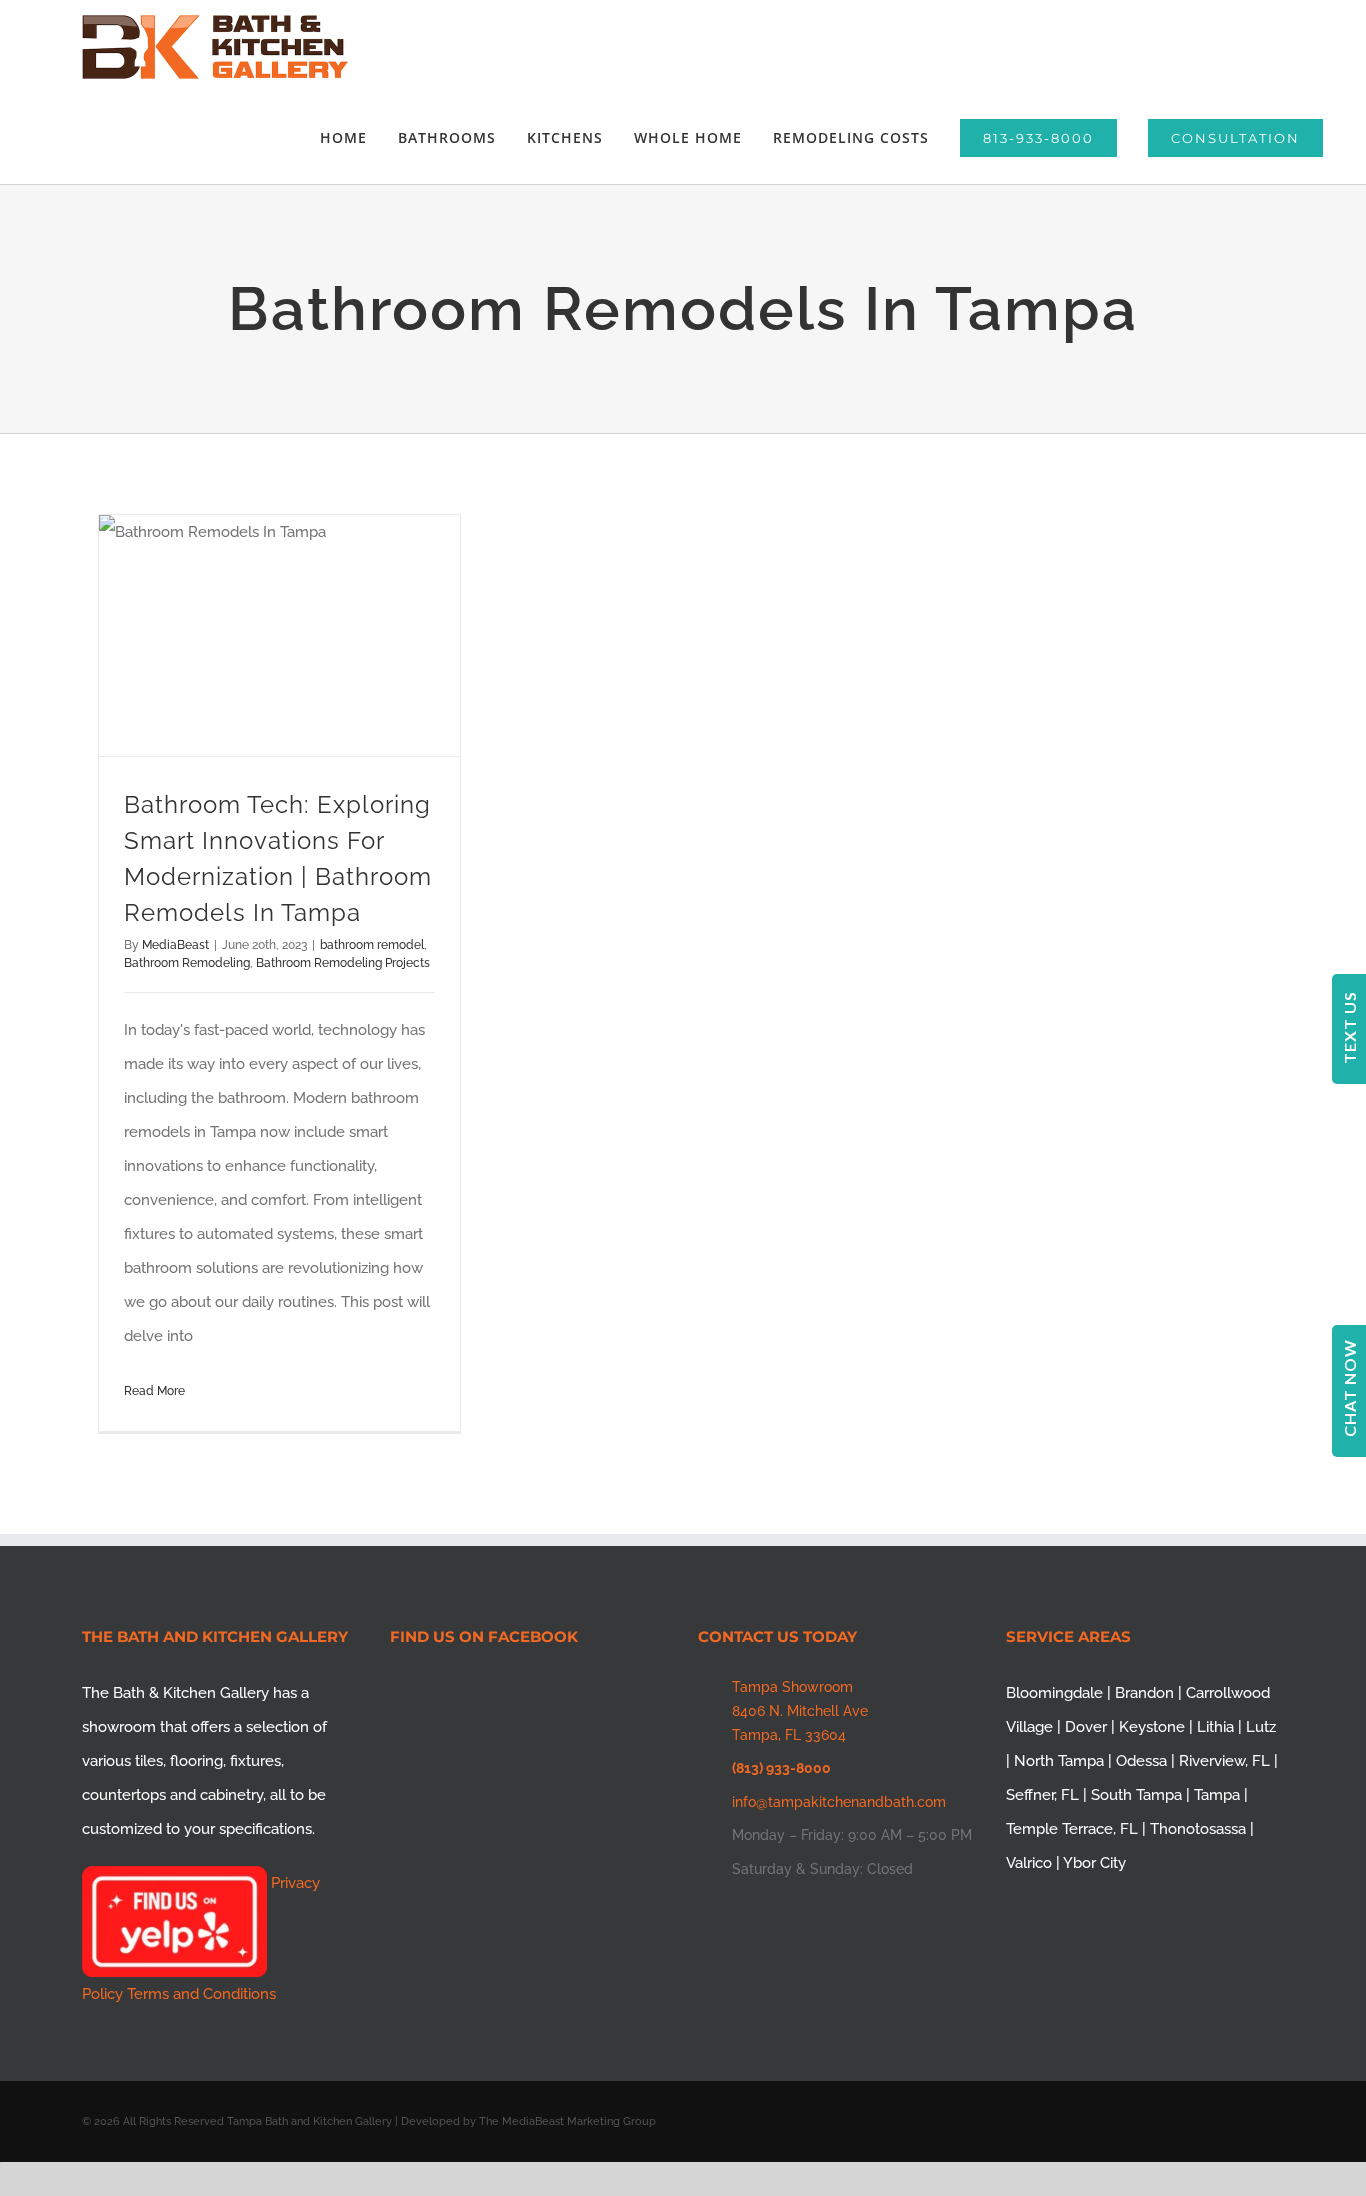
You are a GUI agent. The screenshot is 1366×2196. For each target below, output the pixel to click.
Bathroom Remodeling (187, 963)
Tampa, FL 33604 (789, 1735)
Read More (154, 1391)
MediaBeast (175, 945)
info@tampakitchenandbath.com (839, 1802)
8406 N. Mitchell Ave (800, 1711)
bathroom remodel (372, 945)
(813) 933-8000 (781, 1768)
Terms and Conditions (201, 1994)
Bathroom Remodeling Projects (343, 963)
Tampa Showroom (792, 1687)
